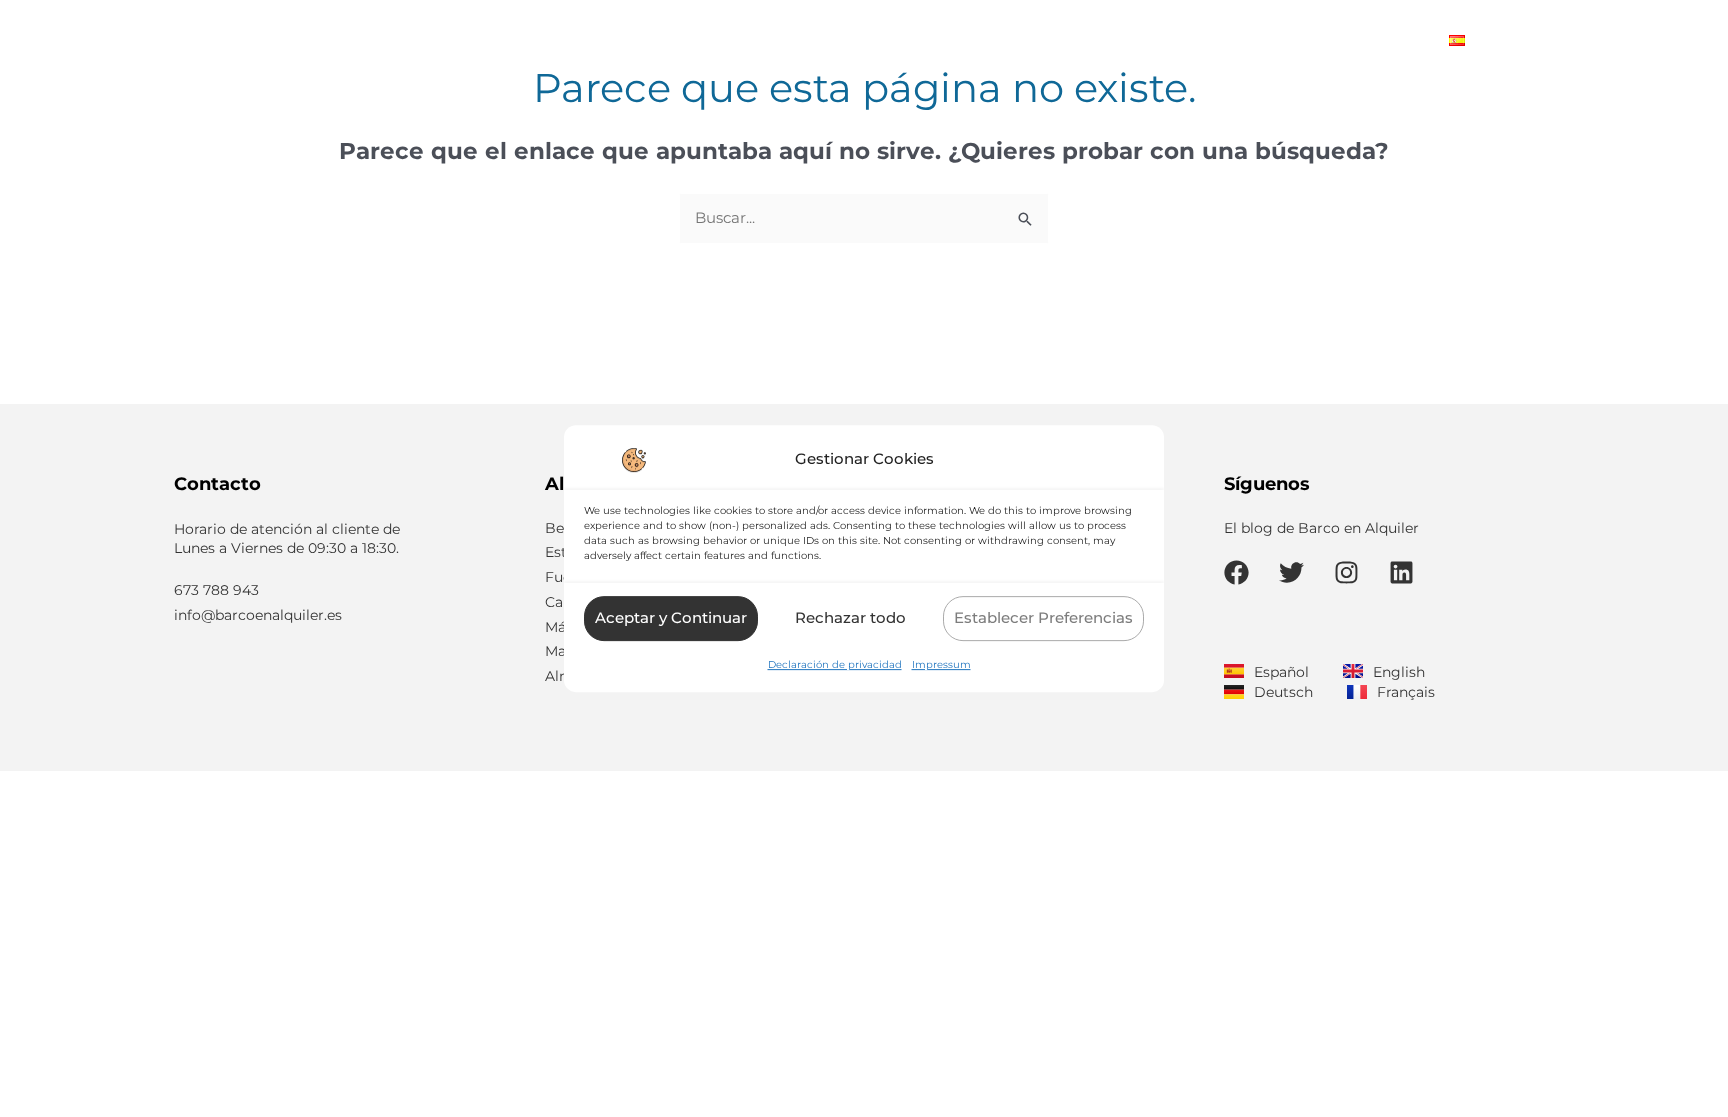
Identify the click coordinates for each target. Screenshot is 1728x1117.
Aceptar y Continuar (671, 617)
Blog (1401, 39)
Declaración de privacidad (835, 664)
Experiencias (1125, 39)
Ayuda (1228, 39)
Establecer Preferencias (1043, 617)
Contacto (1318, 39)
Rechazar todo (850, 617)
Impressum (941, 664)
